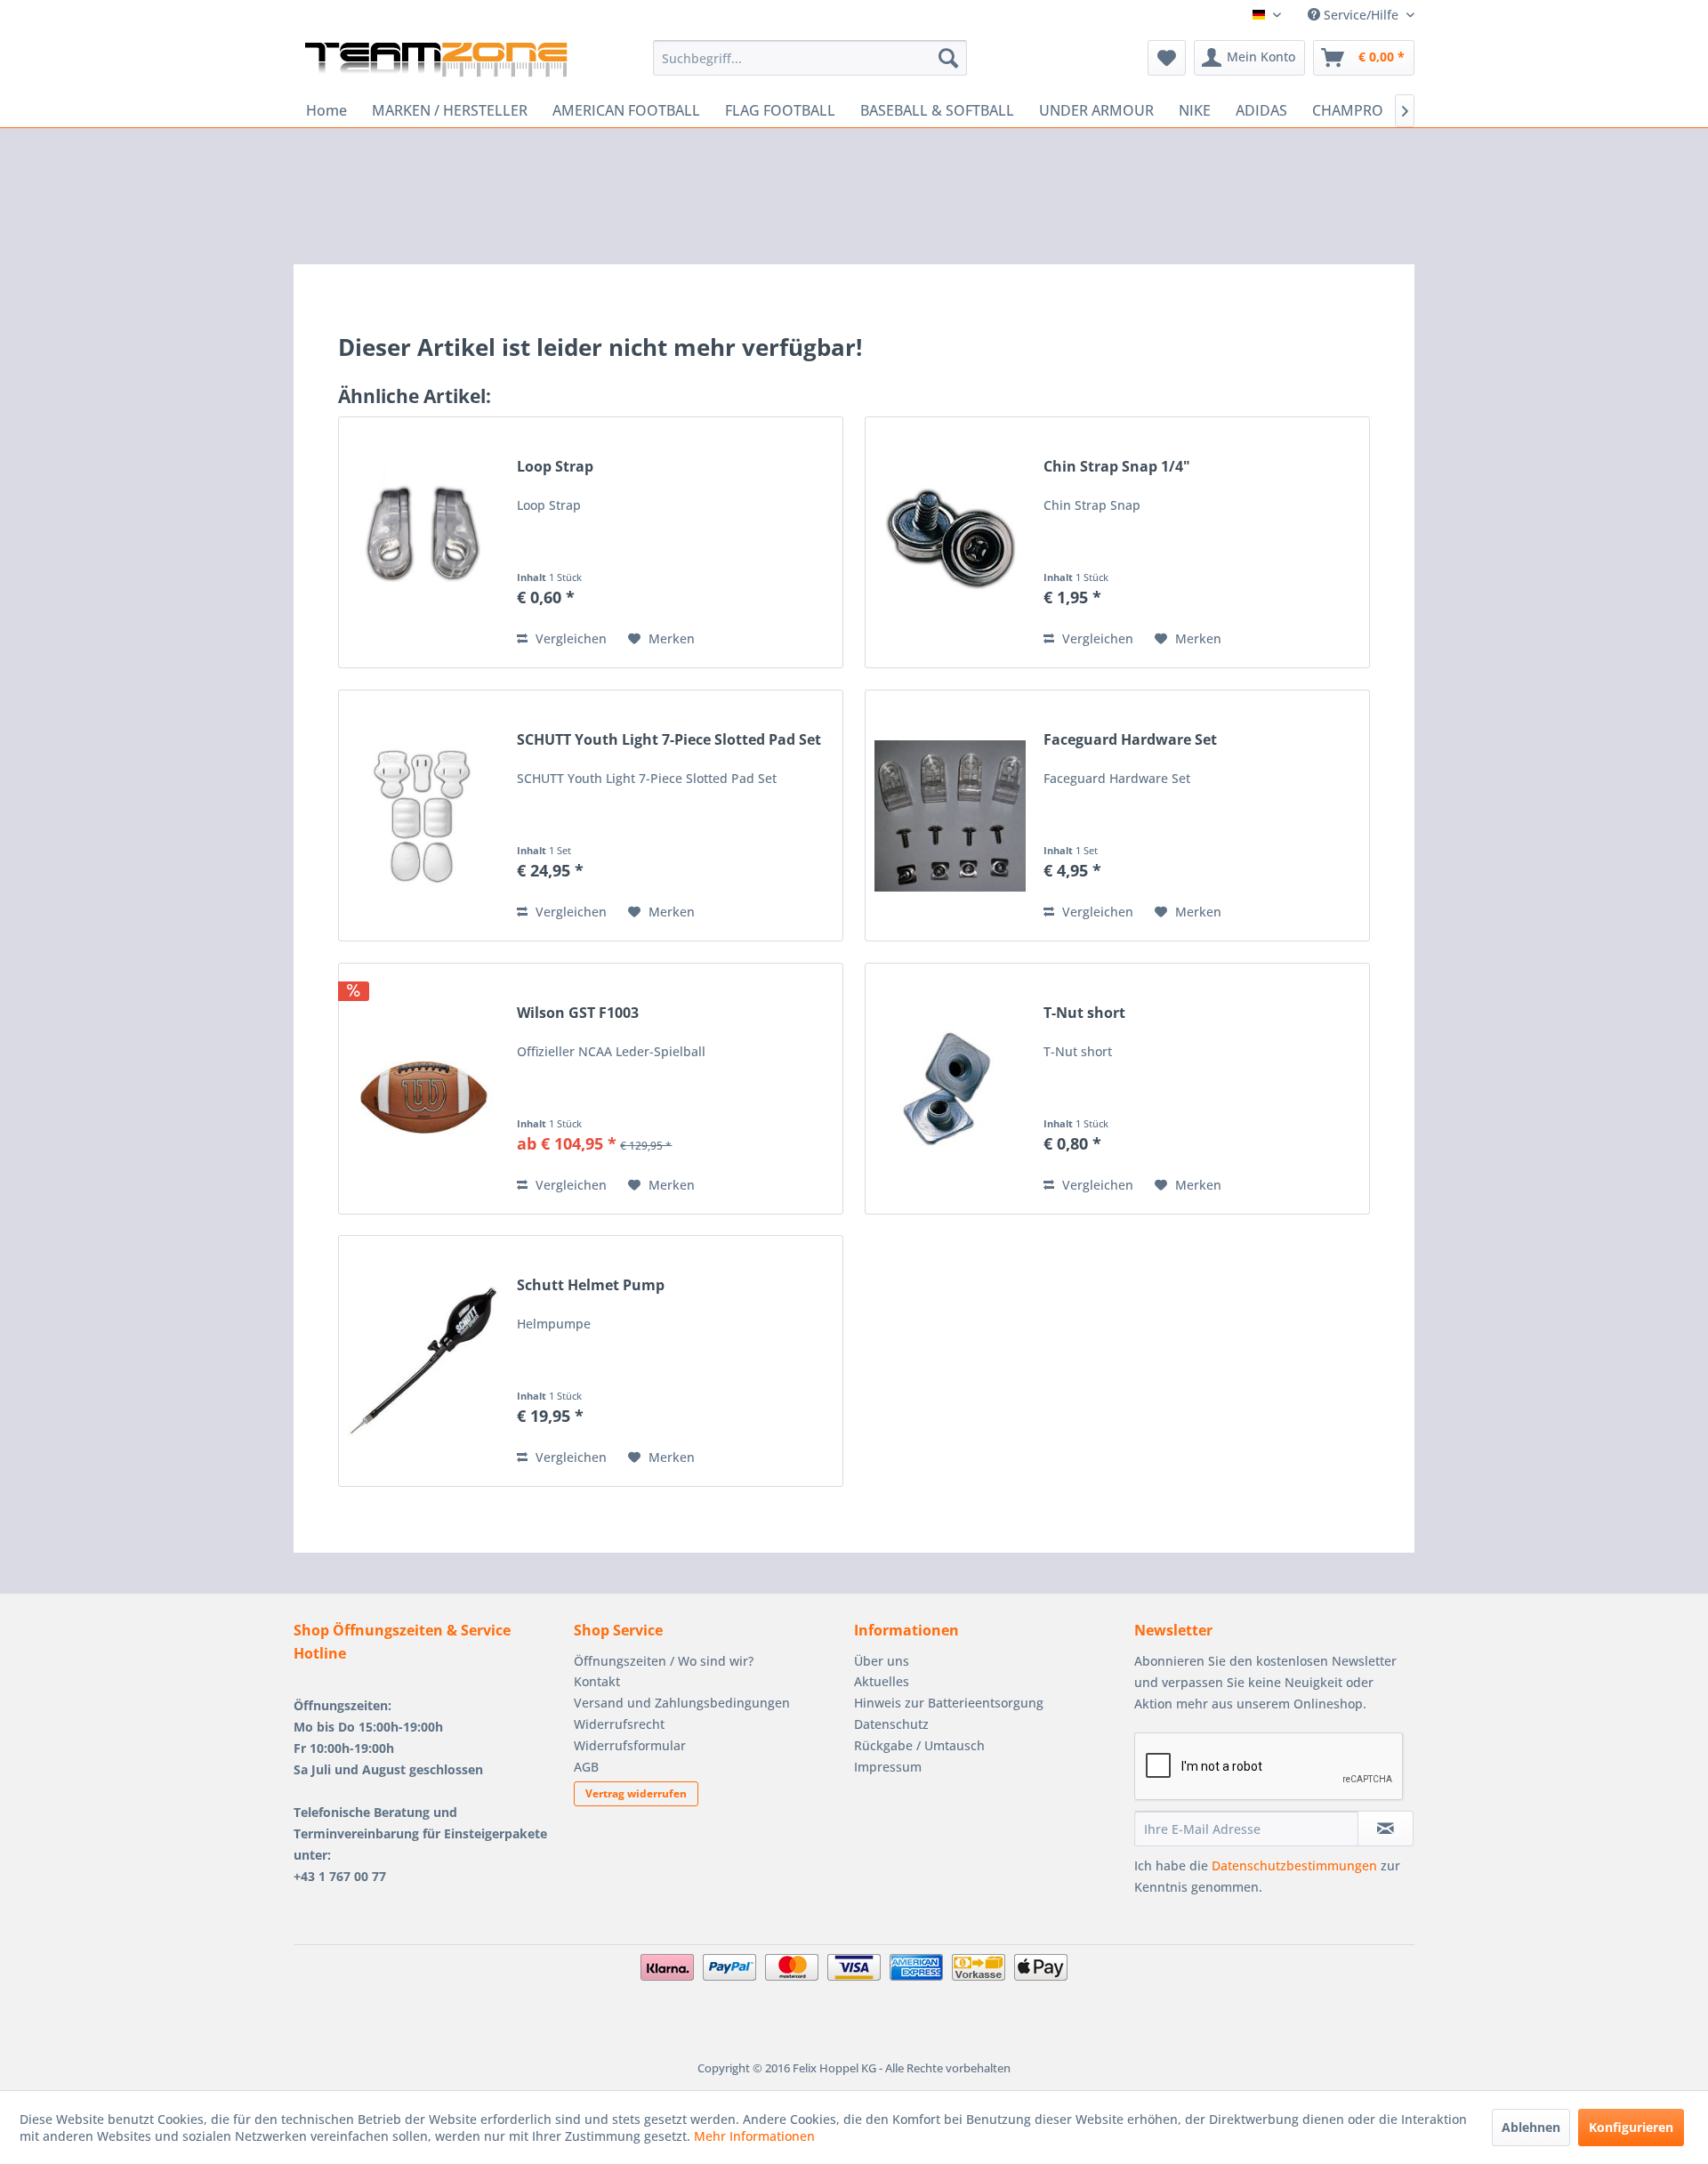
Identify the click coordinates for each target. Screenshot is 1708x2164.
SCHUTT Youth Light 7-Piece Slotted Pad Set (669, 740)
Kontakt (597, 1681)
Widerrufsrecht (619, 1724)
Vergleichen (569, 638)
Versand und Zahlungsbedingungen (682, 1703)
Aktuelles (882, 1681)
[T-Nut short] (950, 1089)
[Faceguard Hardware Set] (950, 816)
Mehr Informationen (754, 2136)
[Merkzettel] (1167, 58)
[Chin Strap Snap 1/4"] (950, 542)
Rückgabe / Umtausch (919, 1745)
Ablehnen (1531, 2127)
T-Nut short (1084, 1013)
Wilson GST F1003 (578, 1013)
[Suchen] (948, 58)
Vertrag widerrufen (636, 1793)
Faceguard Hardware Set (1130, 740)
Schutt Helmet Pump (591, 1285)
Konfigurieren (1631, 2127)
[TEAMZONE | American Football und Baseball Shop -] (436, 62)
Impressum (888, 1767)
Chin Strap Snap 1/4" (1117, 467)
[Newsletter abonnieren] (1386, 1829)
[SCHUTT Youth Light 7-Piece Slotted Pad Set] (423, 816)
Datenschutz (891, 1724)
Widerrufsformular (630, 1745)
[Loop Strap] (423, 542)
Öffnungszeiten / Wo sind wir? (664, 1661)
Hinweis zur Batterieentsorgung (949, 1703)
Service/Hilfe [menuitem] (1361, 15)
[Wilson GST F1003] (423, 1089)
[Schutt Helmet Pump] (423, 1361)
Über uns (882, 1661)
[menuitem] (810, 58)
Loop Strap (555, 467)
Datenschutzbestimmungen (1294, 1865)
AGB (586, 1767)
